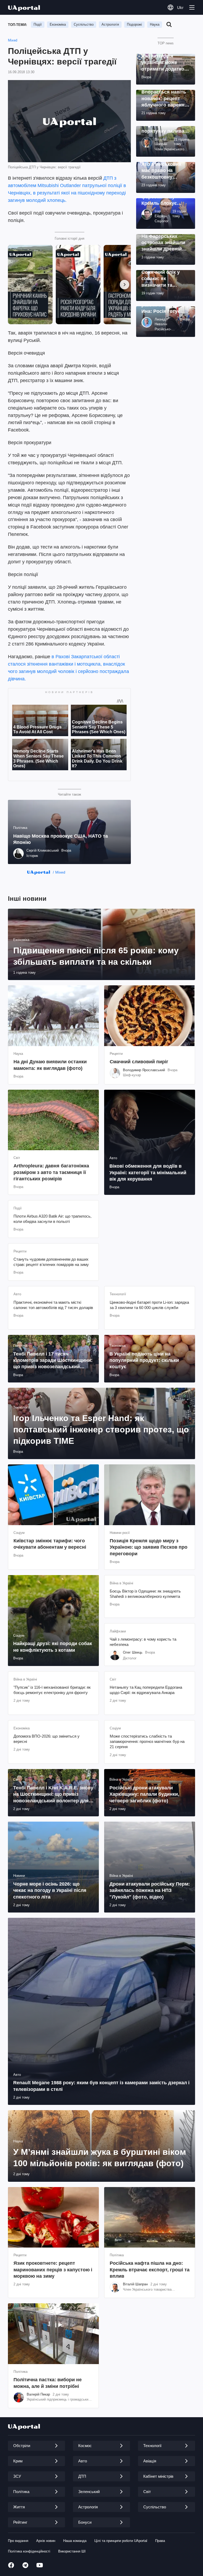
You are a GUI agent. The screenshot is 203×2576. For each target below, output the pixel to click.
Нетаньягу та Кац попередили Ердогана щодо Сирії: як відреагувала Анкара (146, 1690)
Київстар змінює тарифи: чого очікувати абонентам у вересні (50, 1544)
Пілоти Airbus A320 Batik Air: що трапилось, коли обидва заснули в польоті (52, 1219)
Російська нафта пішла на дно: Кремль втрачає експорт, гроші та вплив (150, 2270)
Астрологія (110, 24)
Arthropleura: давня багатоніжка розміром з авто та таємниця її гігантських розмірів (51, 1172)
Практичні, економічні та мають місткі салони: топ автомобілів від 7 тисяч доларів (53, 1305)
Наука (155, 24)
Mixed (13, 40)
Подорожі (134, 24)
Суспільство (84, 24)
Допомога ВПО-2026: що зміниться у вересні (47, 1739)
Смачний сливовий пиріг (139, 1062)
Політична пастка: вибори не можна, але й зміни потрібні (48, 2383)
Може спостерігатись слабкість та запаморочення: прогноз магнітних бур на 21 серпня (147, 1742)
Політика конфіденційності (29, 2551)
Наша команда (75, 2541)
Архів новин (46, 2541)
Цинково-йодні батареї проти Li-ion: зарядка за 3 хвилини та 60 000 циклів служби (149, 1305)
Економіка (58, 24)
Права (160, 2541)
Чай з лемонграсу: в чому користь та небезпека (143, 1642)
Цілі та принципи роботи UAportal (121, 2541)
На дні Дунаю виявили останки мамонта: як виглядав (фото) (50, 1065)
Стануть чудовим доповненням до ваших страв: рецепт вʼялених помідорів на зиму (51, 1262)
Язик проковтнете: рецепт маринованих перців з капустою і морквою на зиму (53, 2270)
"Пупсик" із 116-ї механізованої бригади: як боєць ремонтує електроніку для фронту (52, 1690)
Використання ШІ (72, 2551)
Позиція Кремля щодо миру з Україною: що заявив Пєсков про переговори (149, 1547)
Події (38, 24)
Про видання (18, 2541)
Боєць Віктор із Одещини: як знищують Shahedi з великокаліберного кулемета (145, 1594)
